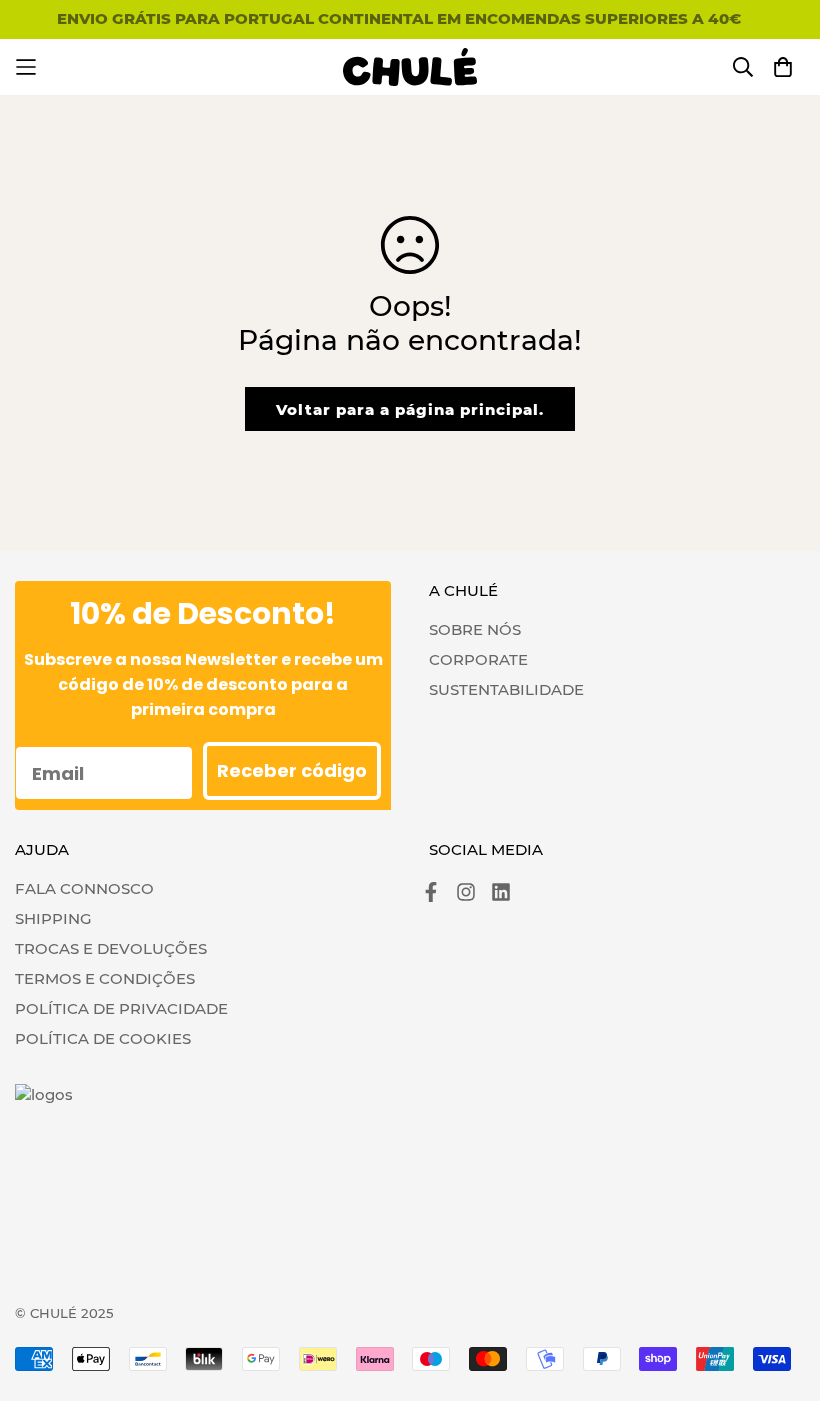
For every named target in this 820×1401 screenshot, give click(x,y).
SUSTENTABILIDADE (506, 689)
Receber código (292, 770)
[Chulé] (410, 67)
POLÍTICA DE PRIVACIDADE (121, 1008)
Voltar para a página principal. (410, 409)
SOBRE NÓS (475, 629)
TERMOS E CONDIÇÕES (105, 978)
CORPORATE (478, 659)
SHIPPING (53, 918)
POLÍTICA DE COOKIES (103, 1038)
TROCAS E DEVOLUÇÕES (111, 948)
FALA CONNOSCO (84, 888)
